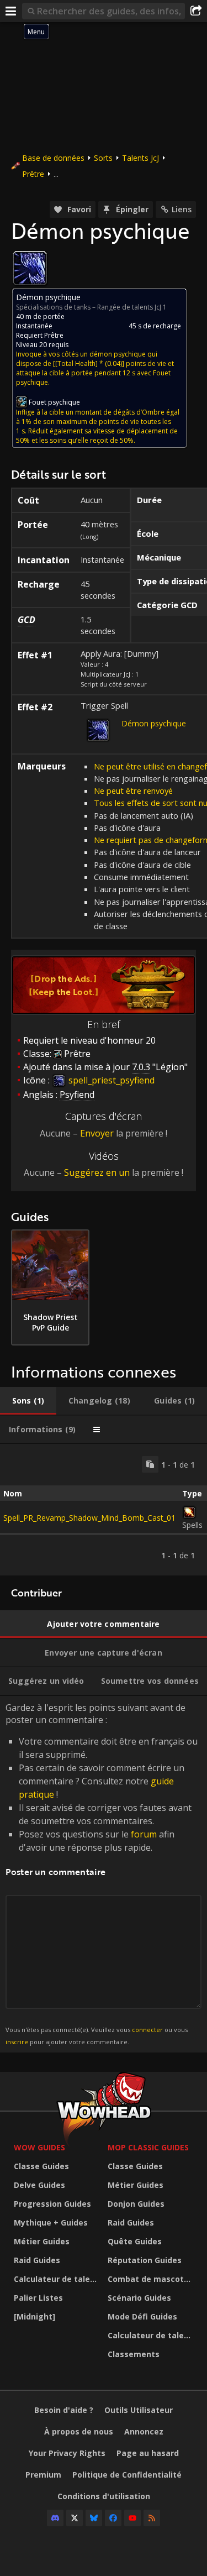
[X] (75, 2518)
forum (144, 1834)
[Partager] (196, 11)
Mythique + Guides (51, 2222)
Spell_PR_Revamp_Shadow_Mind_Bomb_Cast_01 (89, 1518)
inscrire (17, 2042)
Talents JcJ (140, 158)
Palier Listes (38, 2298)
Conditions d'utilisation (104, 2496)
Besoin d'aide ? (64, 2410)
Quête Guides (135, 2241)
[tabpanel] (104, 1510)
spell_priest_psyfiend (110, 1080)
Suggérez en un (97, 1172)
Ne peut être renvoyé (133, 790)
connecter (147, 2030)
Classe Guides (41, 2166)
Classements (134, 2354)
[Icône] (30, 268)
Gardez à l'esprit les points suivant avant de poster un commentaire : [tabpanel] (102, 1874)
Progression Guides (52, 2204)
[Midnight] (34, 2316)
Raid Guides (37, 2260)
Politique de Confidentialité (127, 2475)
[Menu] (11, 11)
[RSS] (152, 2518)
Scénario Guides (139, 2298)
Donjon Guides (136, 2204)
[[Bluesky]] (94, 2518)
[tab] (28, 1401)
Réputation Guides (145, 2260)
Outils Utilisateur (139, 2410)
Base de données (53, 158)
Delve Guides (39, 2185)
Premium (43, 2475)
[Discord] (55, 2518)
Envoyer (97, 1133)
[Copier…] (150, 1464)
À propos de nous (79, 2431)
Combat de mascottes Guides (152, 2279)
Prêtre (33, 174)
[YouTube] (132, 2518)
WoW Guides (39, 2147)
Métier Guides (42, 2241)
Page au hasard (148, 2453)
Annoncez (144, 2431)
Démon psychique (154, 723)
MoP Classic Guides (148, 2147)
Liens (182, 209)
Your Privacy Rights (67, 2453)
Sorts (103, 158)
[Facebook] (113, 2518)
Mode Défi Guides (142, 2316)
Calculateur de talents (58, 2279)
